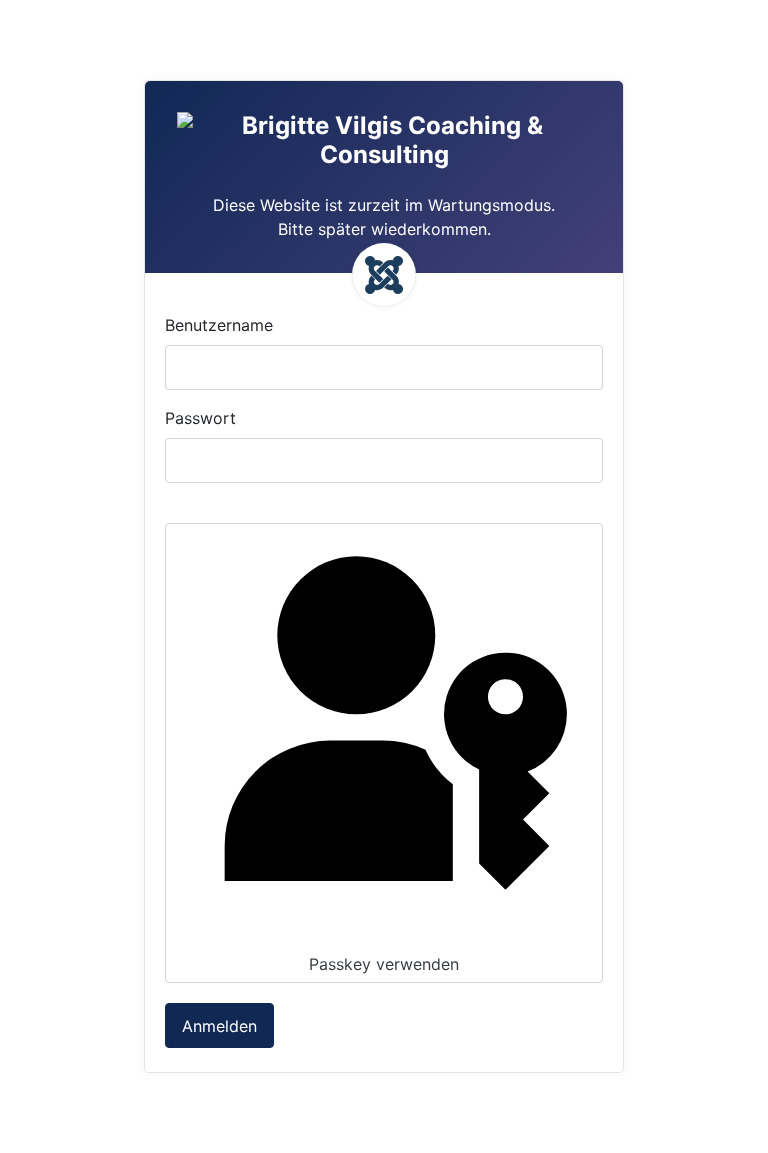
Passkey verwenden (384, 964)
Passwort (200, 418)
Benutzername (219, 325)
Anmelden (219, 1026)
